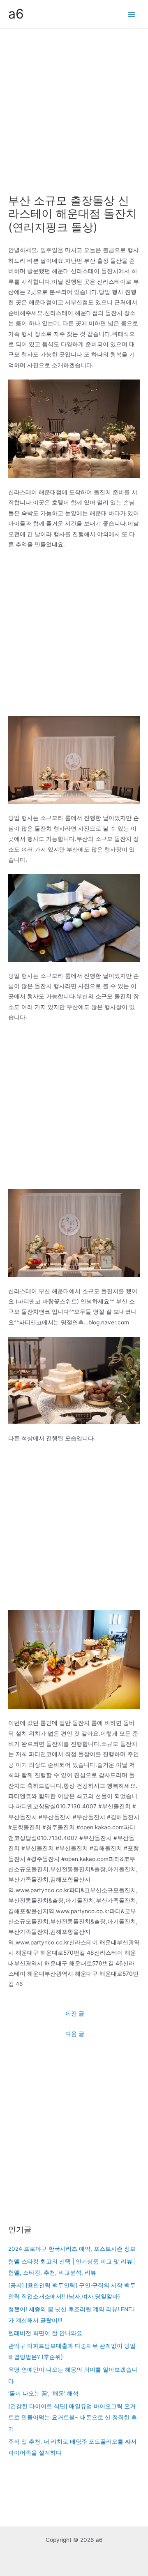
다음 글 (75, 2034)
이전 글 (75, 2014)
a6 (16, 14)
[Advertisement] (74, 107)
